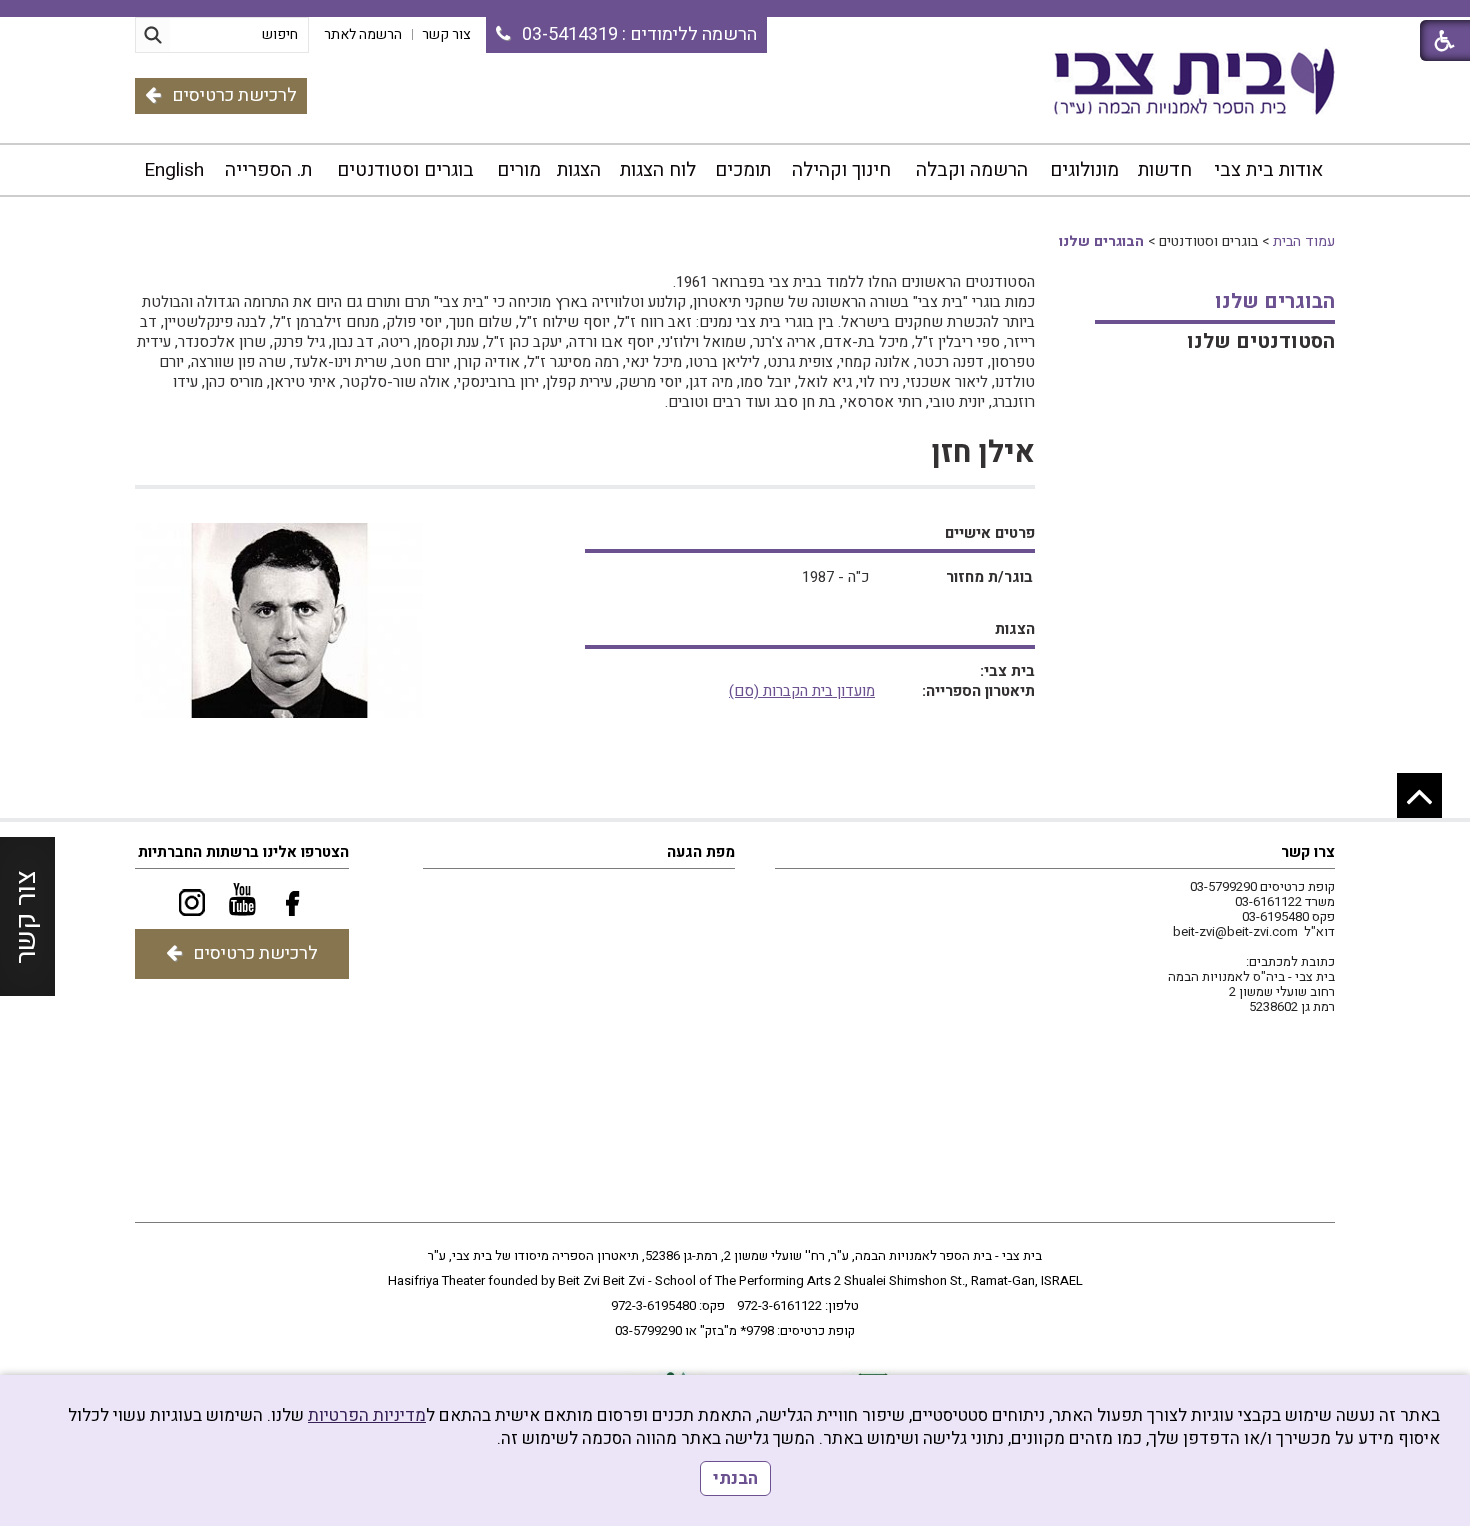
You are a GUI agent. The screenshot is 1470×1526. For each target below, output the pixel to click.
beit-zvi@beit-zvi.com (1235, 931)
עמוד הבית (1304, 241)
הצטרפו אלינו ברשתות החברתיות (243, 852)
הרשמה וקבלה (972, 170)
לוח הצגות (658, 170)
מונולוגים (1084, 170)
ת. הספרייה (268, 170)
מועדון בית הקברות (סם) (802, 691)
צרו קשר (1308, 852)
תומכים (743, 170)
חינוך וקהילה (841, 170)
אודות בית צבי (1268, 170)
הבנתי (735, 1478)
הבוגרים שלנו (1101, 241)
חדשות (1165, 170)
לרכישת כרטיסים (234, 95)
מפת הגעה (701, 852)
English (174, 170)
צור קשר (26, 916)
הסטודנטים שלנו (1261, 341)
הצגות (579, 170)
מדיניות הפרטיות (367, 1415)
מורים (519, 170)
